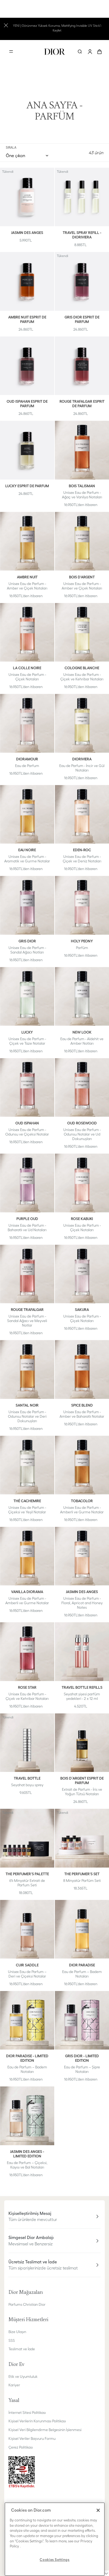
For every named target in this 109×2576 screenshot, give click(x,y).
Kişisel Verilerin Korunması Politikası (37, 2421)
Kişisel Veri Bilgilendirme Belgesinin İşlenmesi (45, 2430)
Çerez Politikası (21, 2447)
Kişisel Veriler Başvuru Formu (32, 2438)
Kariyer (14, 2385)
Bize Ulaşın (17, 2332)
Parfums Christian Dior (27, 2304)
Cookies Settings (55, 2560)
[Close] (98, 2510)
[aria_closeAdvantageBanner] (6, 25)
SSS (12, 2340)
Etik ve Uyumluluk (23, 2377)
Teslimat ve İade (22, 2349)
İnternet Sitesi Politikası (27, 2413)
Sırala (11, 147)
